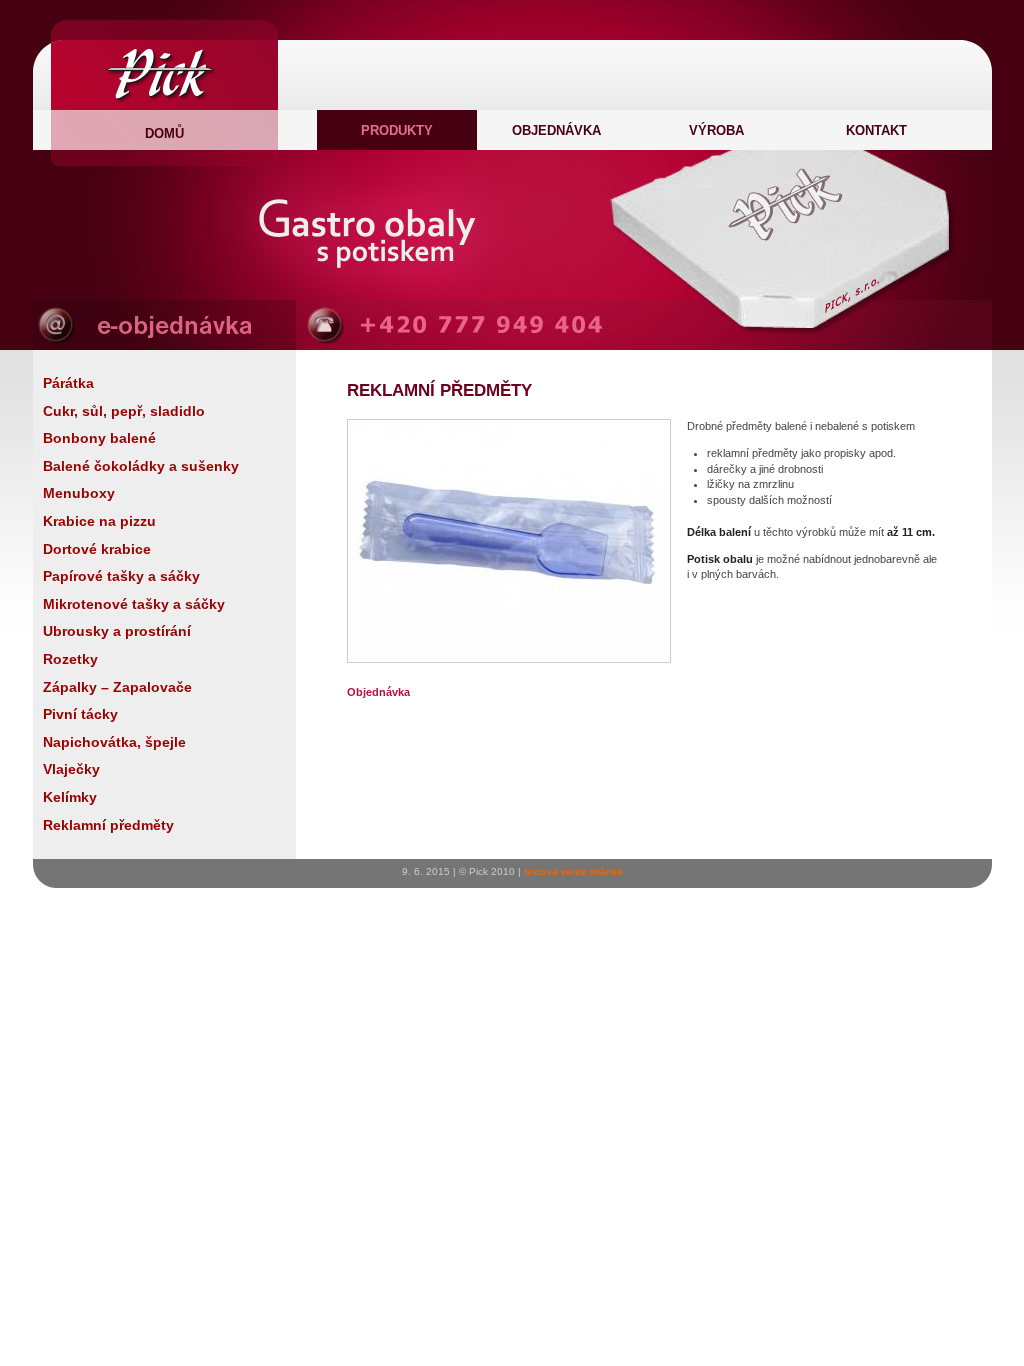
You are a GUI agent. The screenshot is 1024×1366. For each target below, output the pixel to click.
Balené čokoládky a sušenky (141, 466)
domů (164, 133)
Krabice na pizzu (99, 521)
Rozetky (70, 659)
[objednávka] (164, 344)
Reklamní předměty (108, 825)
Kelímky (70, 797)
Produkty (397, 130)
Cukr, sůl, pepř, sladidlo (124, 411)
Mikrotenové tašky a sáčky (134, 604)
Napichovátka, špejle (114, 742)
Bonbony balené (99, 438)
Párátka (68, 383)
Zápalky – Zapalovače (117, 687)
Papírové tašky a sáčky (121, 576)
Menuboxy (79, 493)
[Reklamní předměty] (509, 657)
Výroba (716, 130)
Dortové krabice (97, 549)
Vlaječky (71, 769)
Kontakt (876, 130)
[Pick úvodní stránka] (161, 100)
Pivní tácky (80, 714)
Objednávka (556, 130)
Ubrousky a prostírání (117, 631)
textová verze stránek (573, 871)
